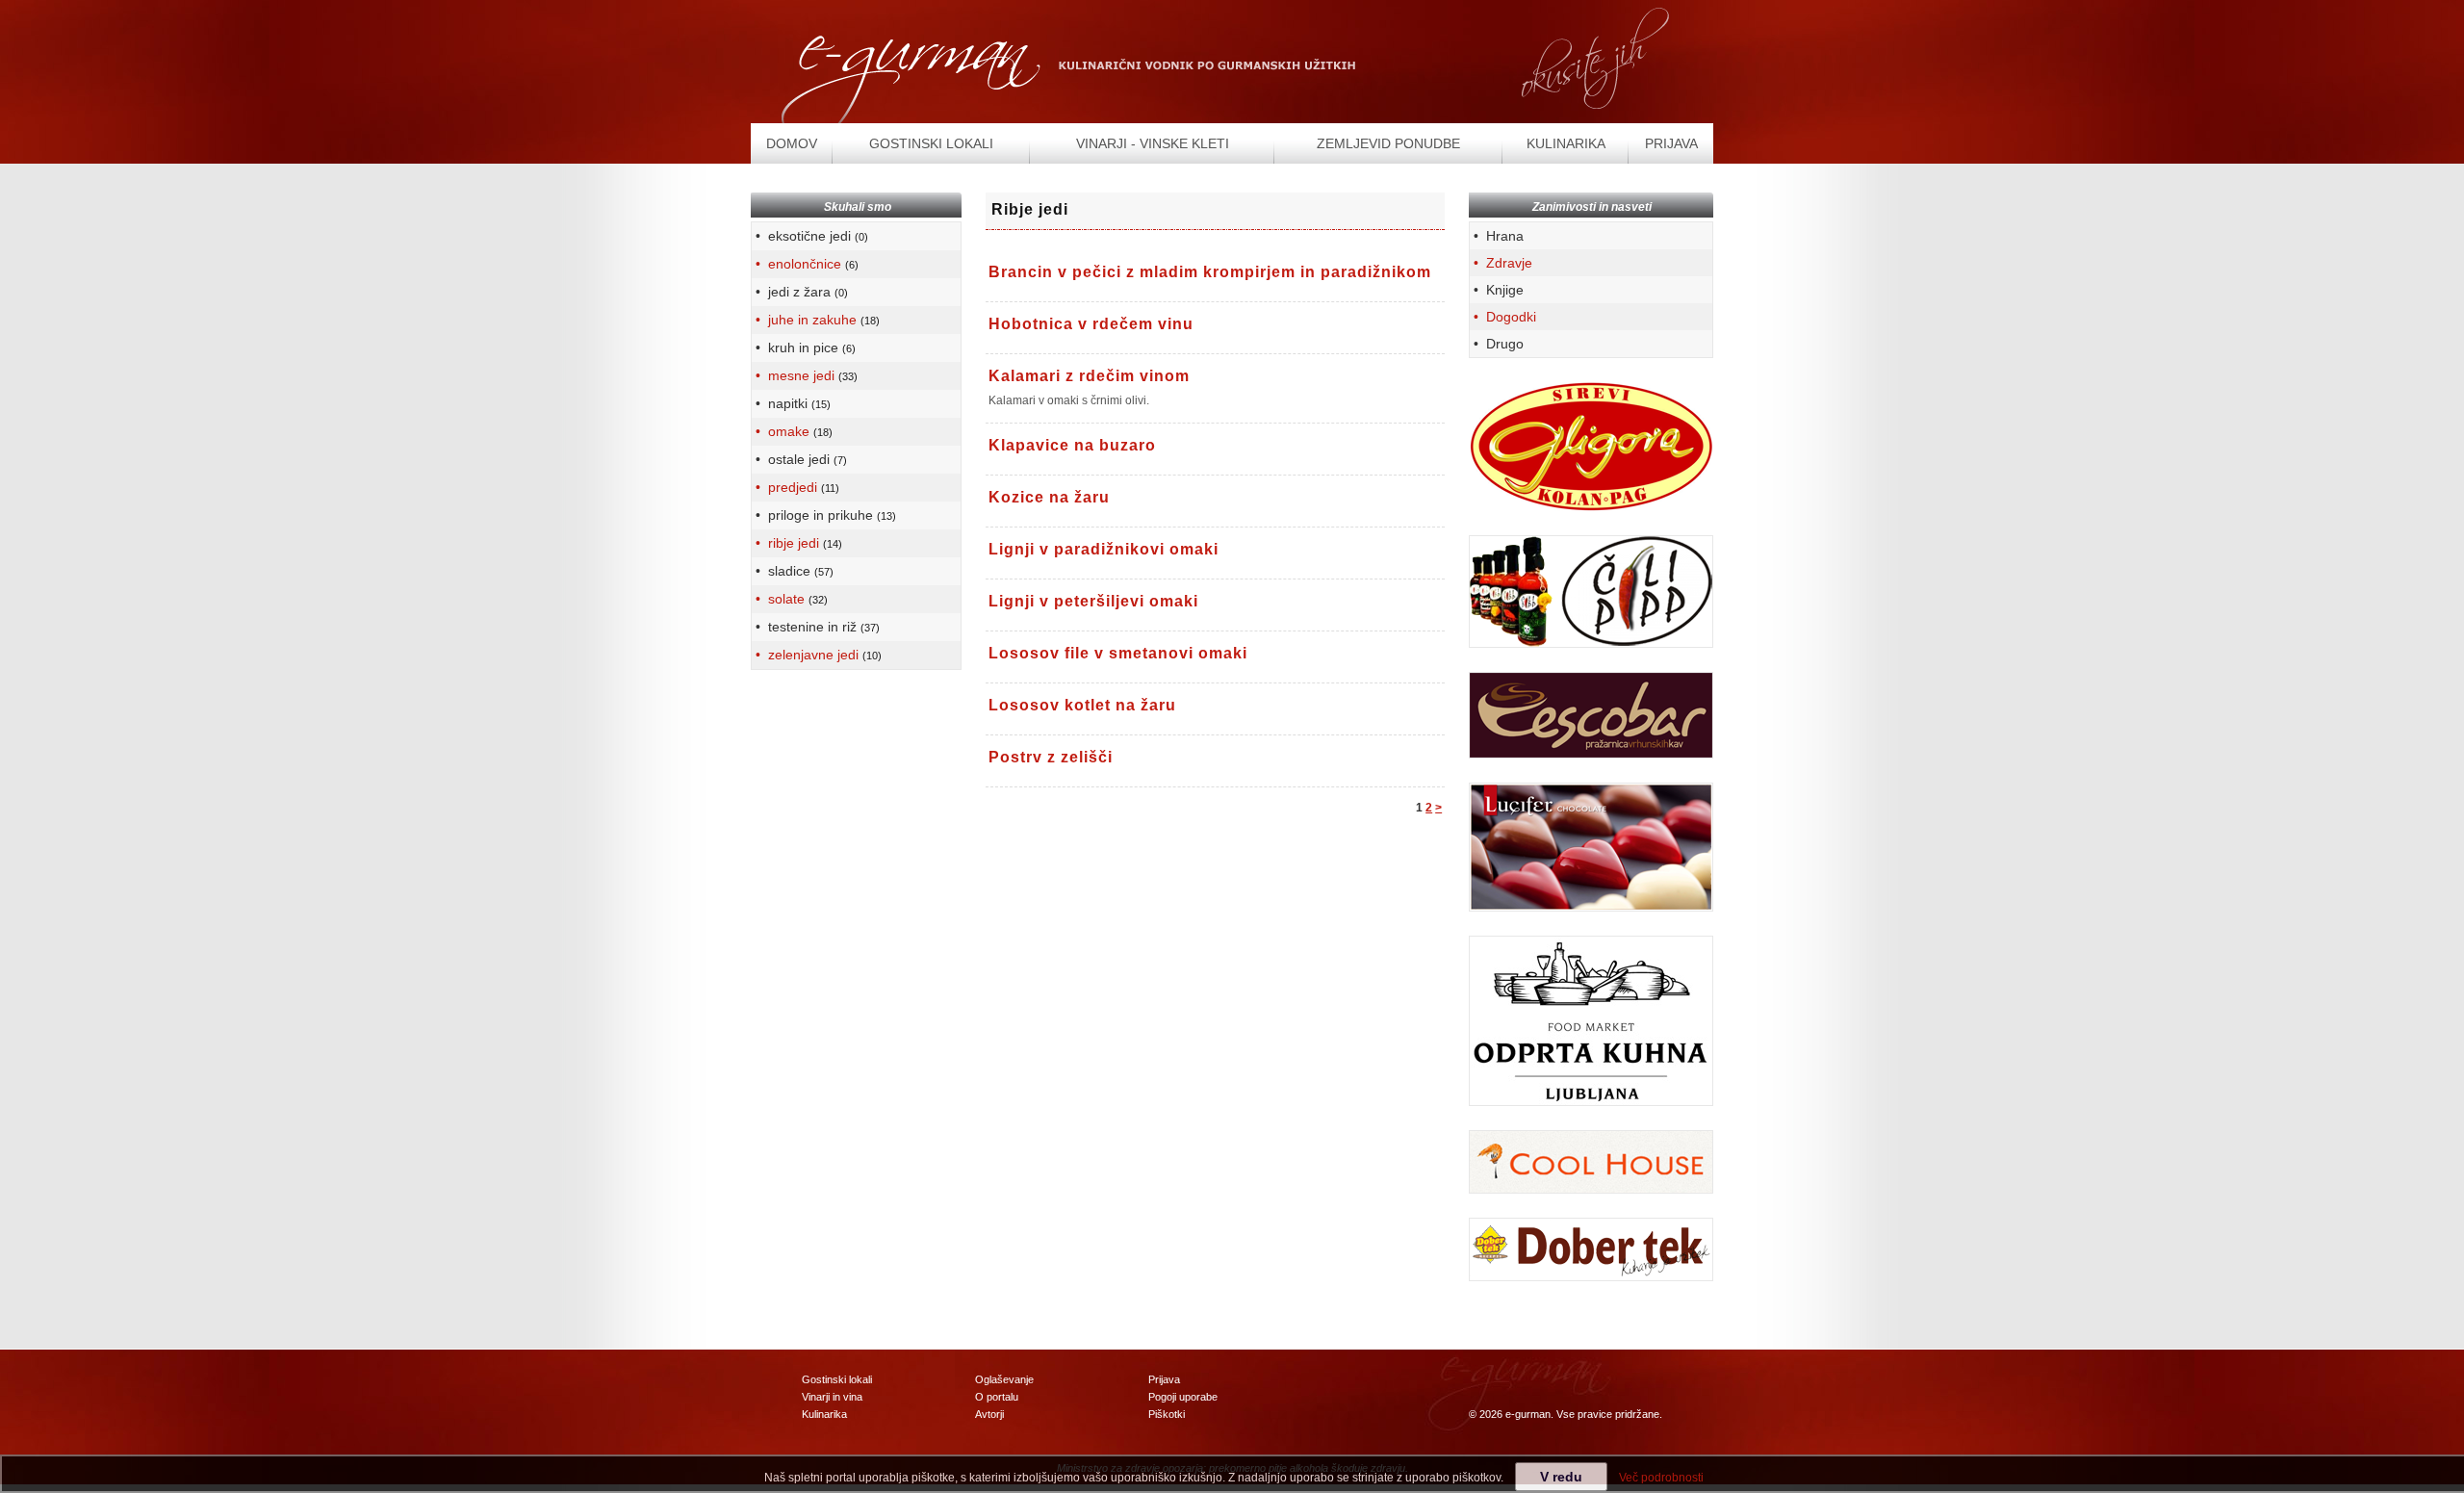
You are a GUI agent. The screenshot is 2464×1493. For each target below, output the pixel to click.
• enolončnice (805, 264)
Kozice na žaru (1049, 497)
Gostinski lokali (837, 1379)
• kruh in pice (804, 348)
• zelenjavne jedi (817, 655)
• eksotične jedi (810, 236)
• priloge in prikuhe (824, 515)
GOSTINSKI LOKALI (931, 143)
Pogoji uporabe (1183, 1397)
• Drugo (1497, 344)
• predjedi (796, 487)
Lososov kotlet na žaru (1082, 705)
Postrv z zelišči (1051, 757)
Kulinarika (824, 1414)
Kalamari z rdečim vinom (1089, 376)
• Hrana (1497, 236)
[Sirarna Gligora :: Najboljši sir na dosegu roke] (1591, 446)
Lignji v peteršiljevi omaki (1093, 601)
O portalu (997, 1397)
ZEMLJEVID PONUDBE (1388, 143)
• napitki (791, 403)
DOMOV (792, 143)
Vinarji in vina (832, 1397)
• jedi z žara (800, 292)
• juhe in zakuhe (816, 320)
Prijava (1164, 1379)
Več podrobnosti (1661, 1478)
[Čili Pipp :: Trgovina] (1591, 591)
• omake (792, 431)
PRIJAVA (1671, 143)
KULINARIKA (1566, 143)
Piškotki (1167, 1414)
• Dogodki (1503, 317)
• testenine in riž (816, 627)
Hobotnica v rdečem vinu (1091, 324)
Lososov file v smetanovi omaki (1118, 653)
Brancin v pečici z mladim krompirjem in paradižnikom (1210, 272)
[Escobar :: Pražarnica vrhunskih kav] (1591, 714)
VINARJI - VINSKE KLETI (1153, 143)
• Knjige (1497, 290)
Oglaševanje (1004, 1379)
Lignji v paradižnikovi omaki (1104, 549)
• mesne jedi (805, 375)
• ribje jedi (797, 543)
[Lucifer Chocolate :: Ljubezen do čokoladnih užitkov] (1591, 846)
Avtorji (989, 1414)
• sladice (793, 571)
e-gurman (1528, 1414)
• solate (790, 599)
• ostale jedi (799, 459)
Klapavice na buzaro (1072, 445)
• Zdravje (1501, 263)
